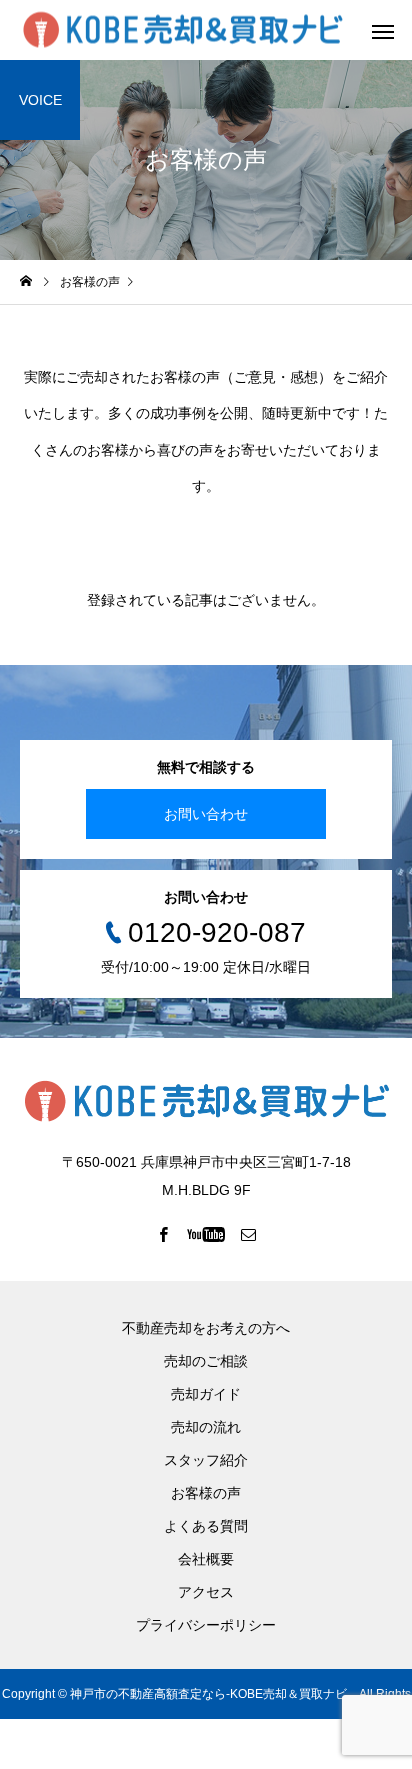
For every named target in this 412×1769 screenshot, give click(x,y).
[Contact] (249, 1234)
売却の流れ (206, 1427)
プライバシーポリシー (206, 1625)
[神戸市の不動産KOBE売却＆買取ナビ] (182, 30)
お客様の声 (206, 1493)
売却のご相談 (206, 1361)
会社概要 (206, 1559)
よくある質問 (206, 1526)
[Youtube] (206, 1234)
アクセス (206, 1592)
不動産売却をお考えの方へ (206, 1328)
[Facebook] (164, 1234)
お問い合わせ (206, 814)
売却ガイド (206, 1394)
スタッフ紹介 (206, 1460)
